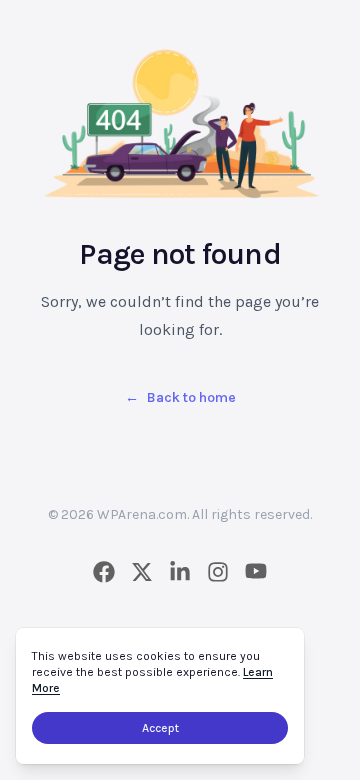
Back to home (180, 397)
